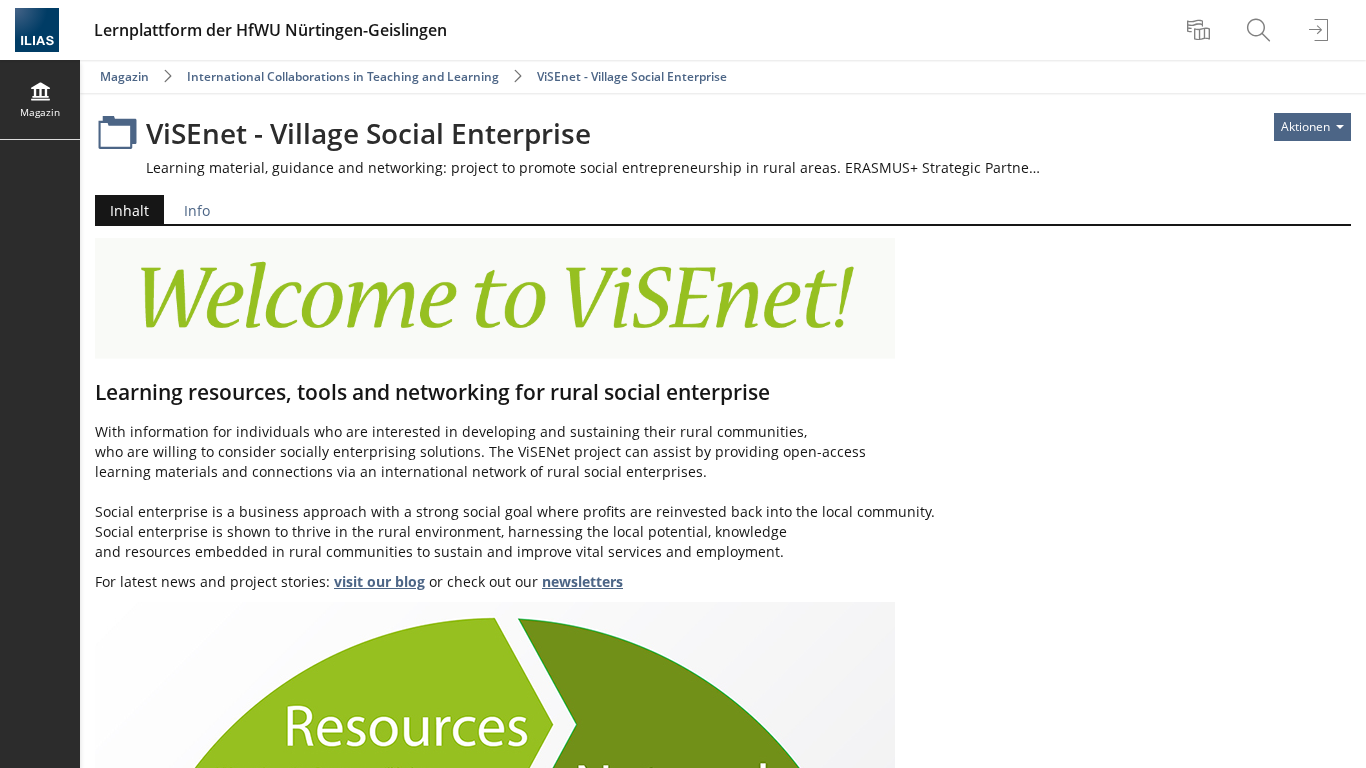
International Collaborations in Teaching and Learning (343, 76)
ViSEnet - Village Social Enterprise (632, 76)
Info (197, 210)
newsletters (582, 581)
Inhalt (122, 212)
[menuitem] (1201, 30)
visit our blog (379, 581)
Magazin (124, 76)
